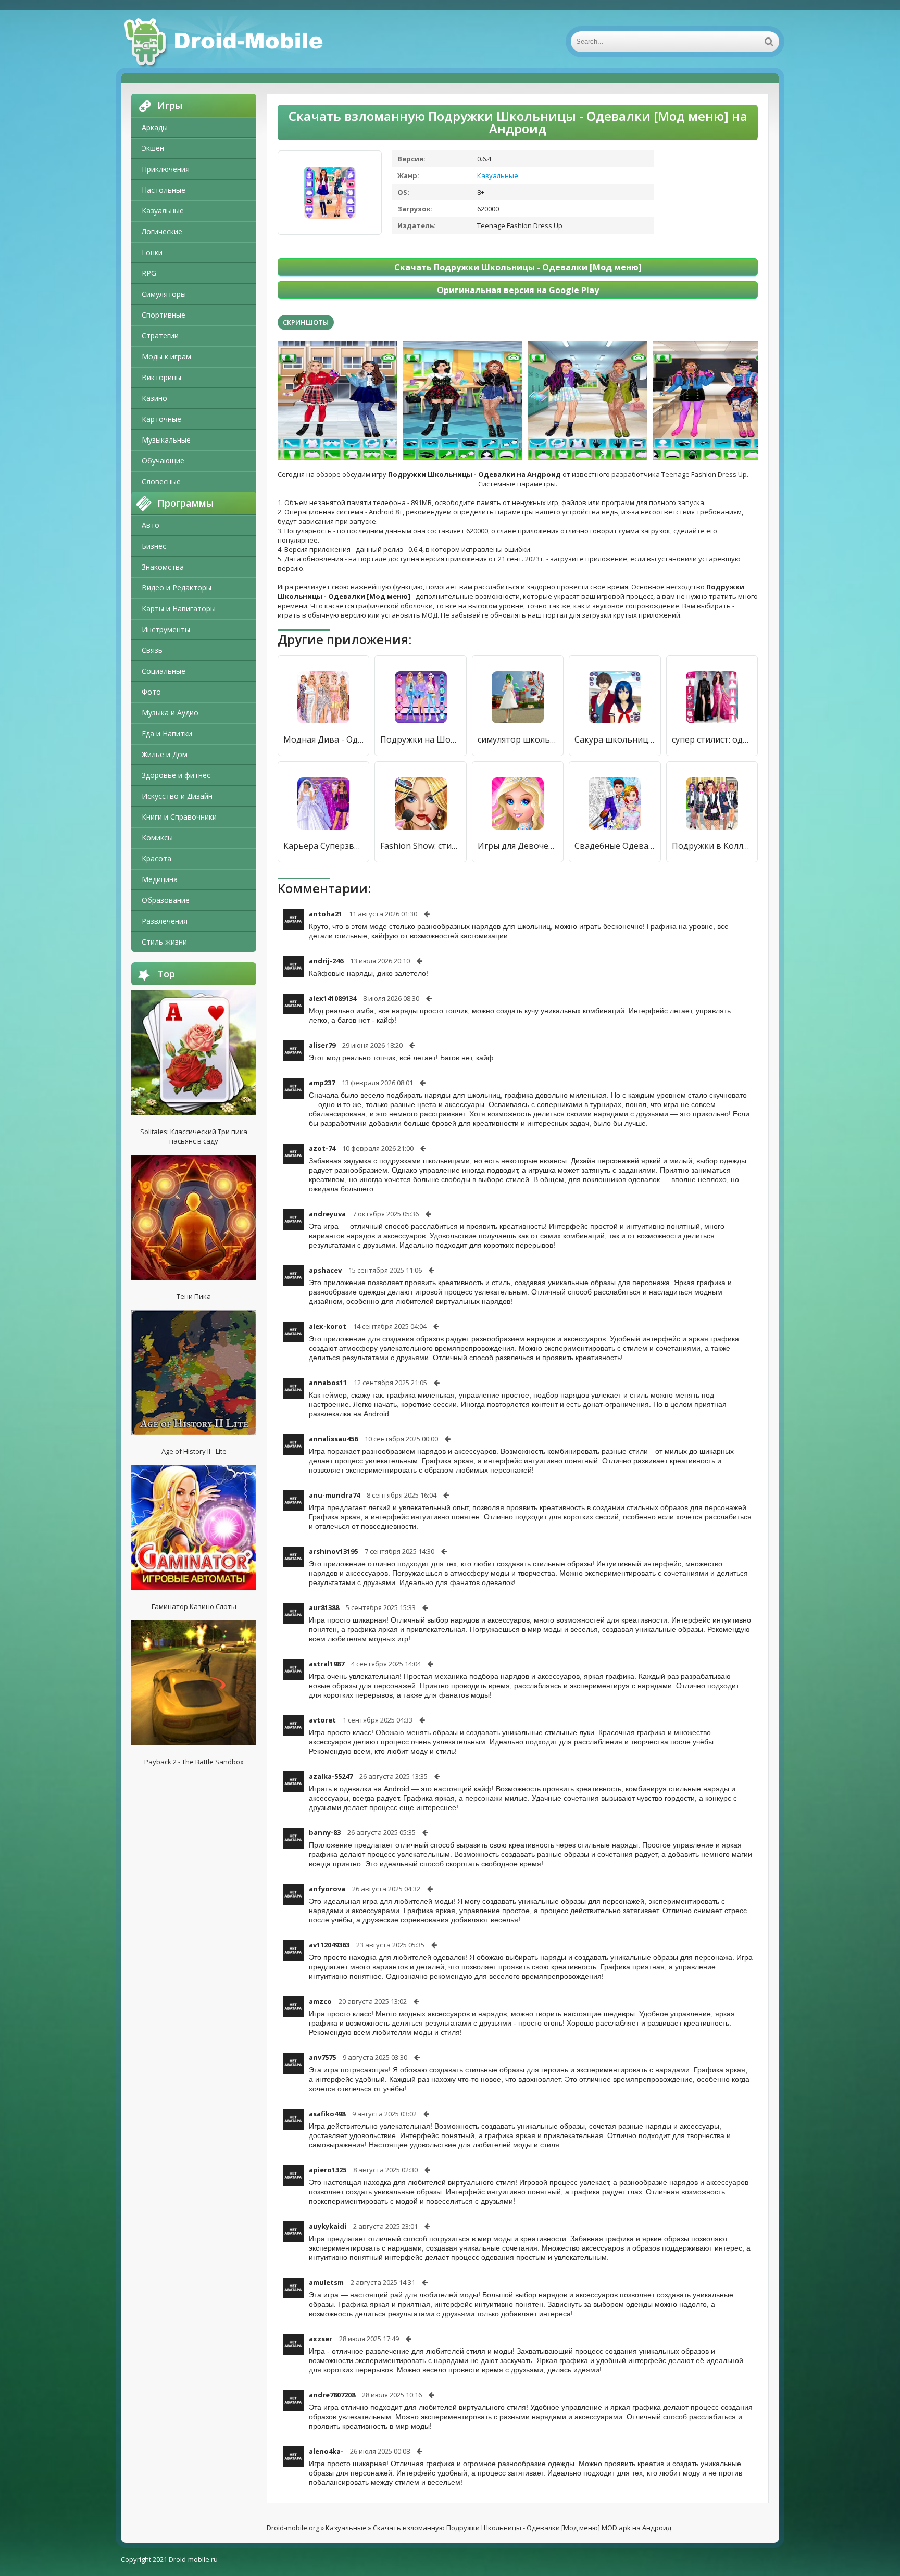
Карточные (161, 419)
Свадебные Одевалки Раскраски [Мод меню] (615, 846)
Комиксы (157, 838)
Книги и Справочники (179, 817)
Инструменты (166, 629)
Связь (152, 650)
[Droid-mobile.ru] (225, 42)
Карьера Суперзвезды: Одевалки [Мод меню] (323, 846)
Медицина (160, 879)
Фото (151, 692)
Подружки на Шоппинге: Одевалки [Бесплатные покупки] (420, 739)
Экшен (153, 148)
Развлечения (165, 921)
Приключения (166, 169)
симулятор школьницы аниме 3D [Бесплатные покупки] (518, 739)
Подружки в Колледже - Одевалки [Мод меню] (712, 846)
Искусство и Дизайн (177, 796)
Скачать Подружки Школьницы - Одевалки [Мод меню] (518, 267)
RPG (149, 273)
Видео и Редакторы (177, 588)
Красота (157, 858)
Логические (162, 231)
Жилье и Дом (165, 754)
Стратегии (160, 336)
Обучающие (163, 461)
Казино (154, 398)
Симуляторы (164, 294)
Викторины (161, 377)
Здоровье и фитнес (176, 775)
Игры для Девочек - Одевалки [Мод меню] (518, 846)
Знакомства (163, 567)
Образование (166, 900)
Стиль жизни (164, 942)
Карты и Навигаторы (179, 608)
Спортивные (164, 315)
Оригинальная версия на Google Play (518, 290)
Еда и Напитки (167, 733)
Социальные (164, 671)
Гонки (152, 252)
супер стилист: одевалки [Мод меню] (712, 739)
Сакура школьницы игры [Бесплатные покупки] (615, 739)
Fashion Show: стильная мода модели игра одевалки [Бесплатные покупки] (420, 846)
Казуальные (163, 211)
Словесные (161, 481)
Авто (151, 525)
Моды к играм (166, 356)
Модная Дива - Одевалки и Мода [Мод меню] (323, 739)
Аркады (155, 127)
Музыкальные (166, 440)
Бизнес (154, 546)
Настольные (164, 190)
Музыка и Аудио (170, 713)
